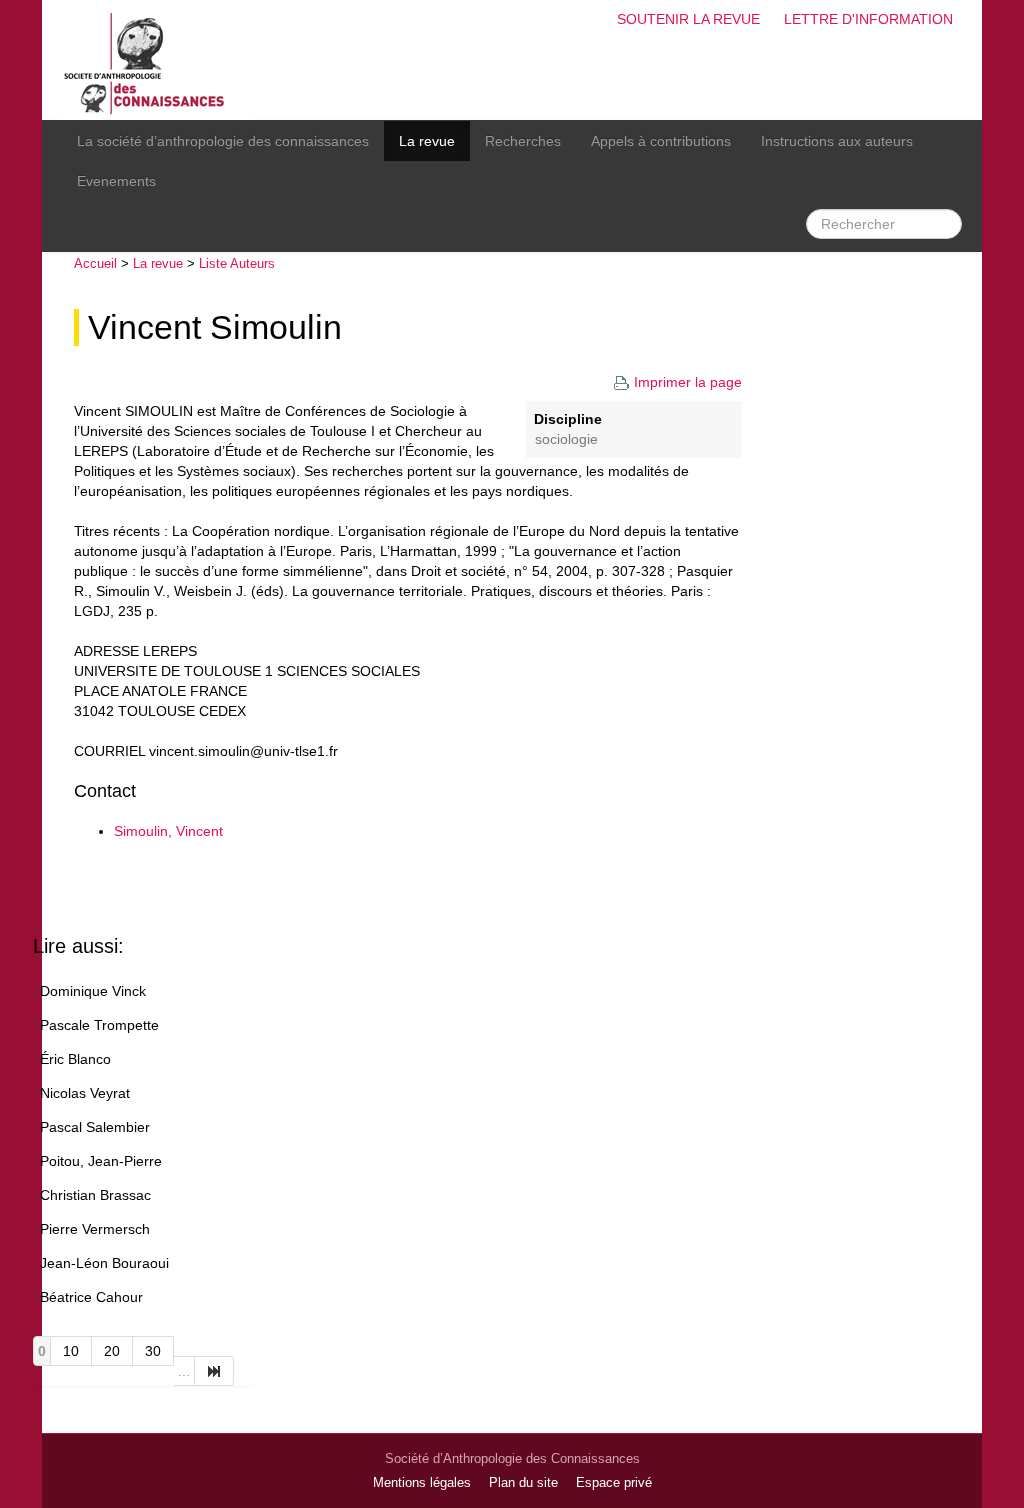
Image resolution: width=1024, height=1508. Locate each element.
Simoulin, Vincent (168, 831)
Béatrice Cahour (91, 1297)
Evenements (116, 181)
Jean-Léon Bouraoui (104, 1263)
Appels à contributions (661, 141)
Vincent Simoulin (215, 327)
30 (153, 1351)
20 (112, 1351)
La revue (427, 141)
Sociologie (566, 439)
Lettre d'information (868, 19)
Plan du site (523, 1483)
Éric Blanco (75, 1059)
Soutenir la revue (688, 19)
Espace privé (614, 1483)
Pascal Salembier (95, 1127)
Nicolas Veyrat (85, 1093)
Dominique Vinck (93, 991)
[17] (214, 1371)
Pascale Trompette (99, 1025)
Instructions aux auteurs (837, 141)
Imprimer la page (688, 382)
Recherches (523, 141)
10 (71, 1351)
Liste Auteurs (237, 263)
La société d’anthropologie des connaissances (223, 141)
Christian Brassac (95, 1195)
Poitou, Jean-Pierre (101, 1161)
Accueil (95, 263)
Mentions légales (422, 1483)
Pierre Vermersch (95, 1229)
